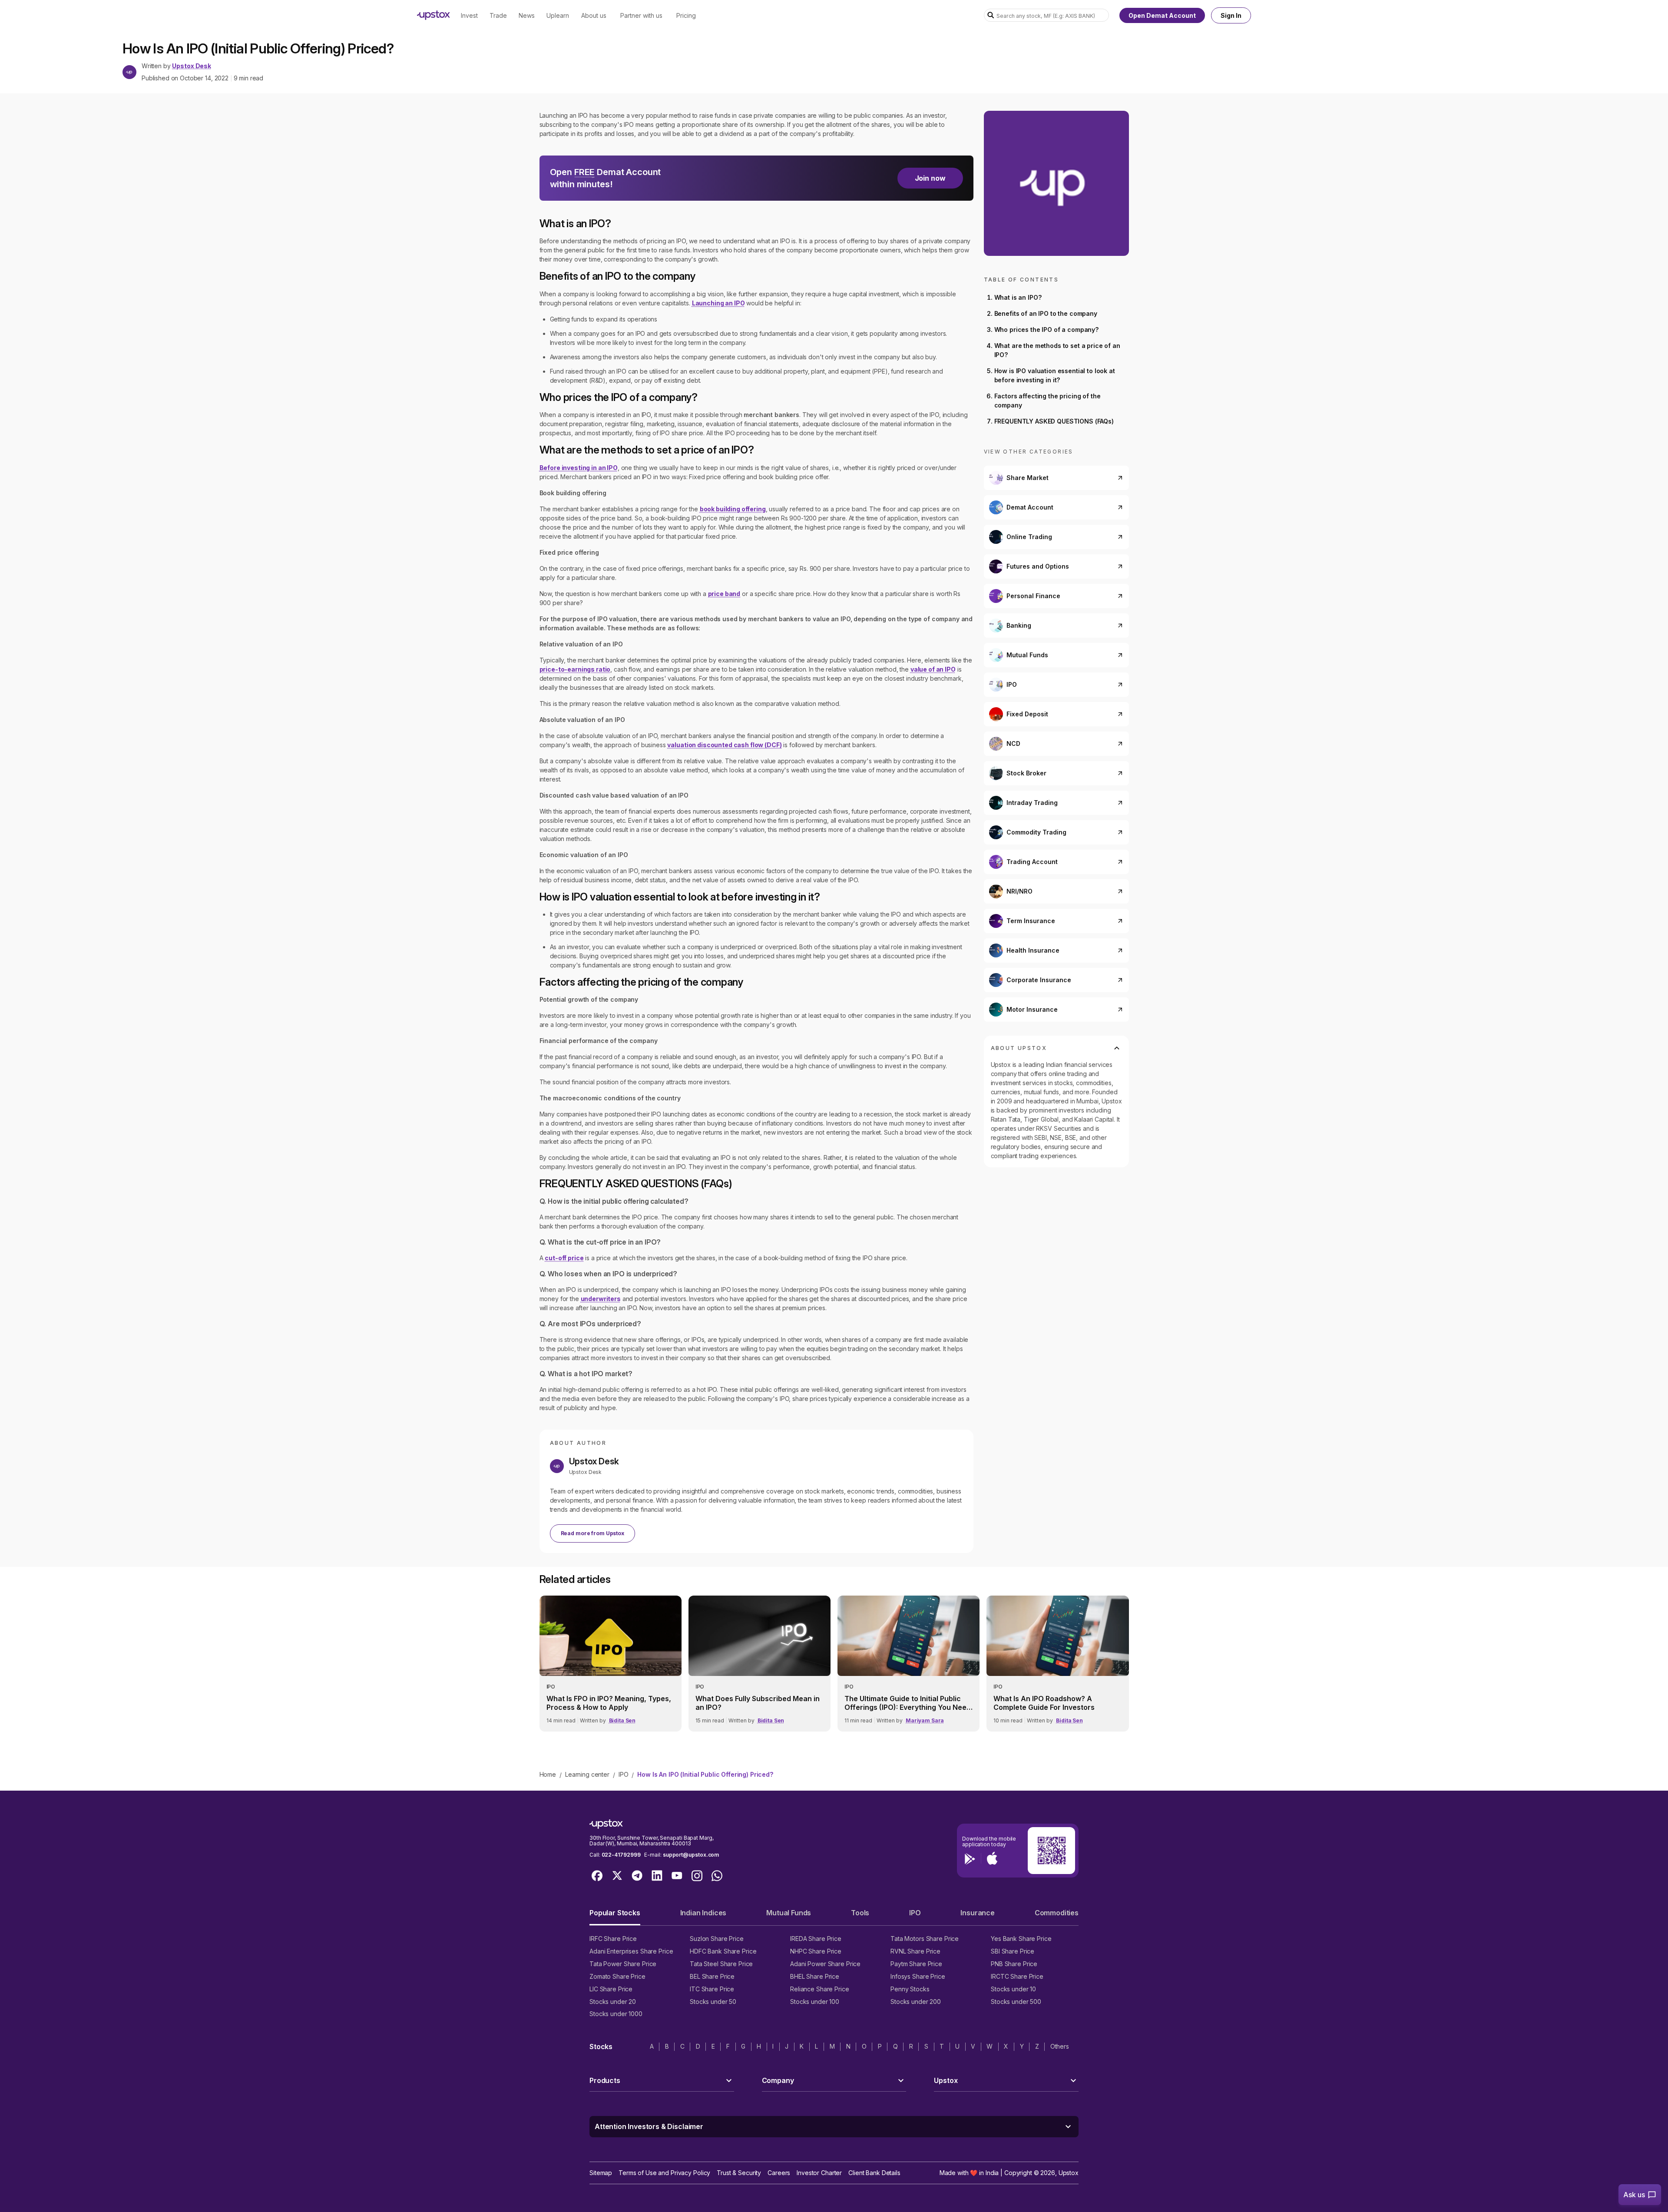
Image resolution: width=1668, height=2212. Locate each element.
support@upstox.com (691, 1855)
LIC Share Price (611, 1989)
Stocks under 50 (713, 2002)
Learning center (587, 1774)
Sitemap (601, 2173)
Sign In (1231, 15)
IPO (624, 1774)
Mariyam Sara (925, 1720)
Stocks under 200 (916, 2002)
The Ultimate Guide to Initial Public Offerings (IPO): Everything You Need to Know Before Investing (908, 1703)
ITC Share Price (712, 1989)
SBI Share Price (1013, 1951)
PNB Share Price (1014, 1964)
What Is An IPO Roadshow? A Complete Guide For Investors (1044, 1703)
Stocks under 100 (815, 2002)
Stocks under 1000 (616, 2014)
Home (548, 1774)
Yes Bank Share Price (1021, 1939)
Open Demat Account (1162, 15)
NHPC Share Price (816, 1951)
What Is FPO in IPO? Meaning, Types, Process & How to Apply (609, 1703)
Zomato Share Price (617, 1976)
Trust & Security (739, 2173)
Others (1060, 2046)
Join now (930, 178)
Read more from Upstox (592, 1533)
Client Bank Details (874, 2173)
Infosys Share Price (918, 1976)
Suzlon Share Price (717, 1939)
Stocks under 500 (1016, 2002)
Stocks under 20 (613, 2002)
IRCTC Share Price (1017, 1976)
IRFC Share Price (613, 1939)
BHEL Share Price (815, 1976)
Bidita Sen (622, 1720)
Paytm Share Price (916, 1964)
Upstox (1069, 2173)
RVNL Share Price (915, 1951)
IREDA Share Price (816, 1939)
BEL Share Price (712, 1976)
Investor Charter (819, 2173)
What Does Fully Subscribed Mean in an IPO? (758, 1703)
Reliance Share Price (820, 1989)
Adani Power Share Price (825, 1964)
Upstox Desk (191, 66)
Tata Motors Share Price (925, 1939)
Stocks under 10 (1013, 1989)
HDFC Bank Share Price (723, 1951)
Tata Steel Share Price (721, 1964)
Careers (779, 2173)
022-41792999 (621, 1855)
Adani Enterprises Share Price (631, 1951)
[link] (611, 1663)
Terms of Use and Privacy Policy (664, 2173)
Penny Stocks (910, 1989)
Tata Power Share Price (623, 1964)
